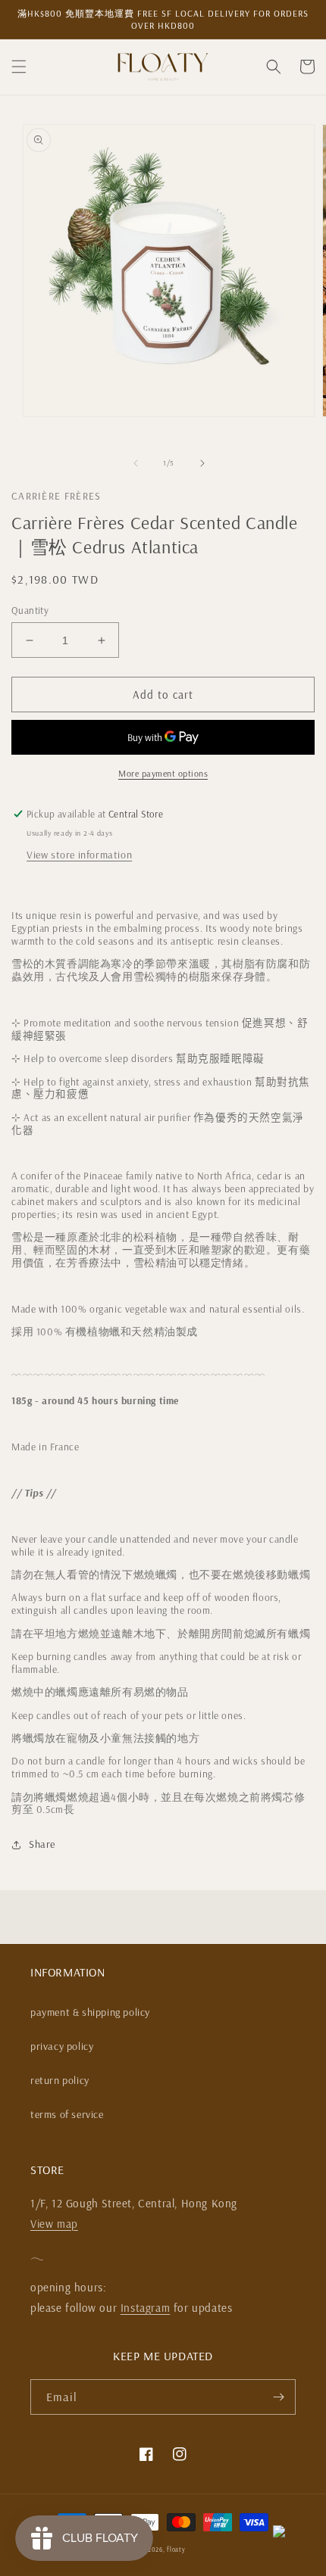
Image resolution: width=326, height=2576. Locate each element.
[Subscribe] (278, 2397)
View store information (79, 855)
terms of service (67, 2114)
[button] (19, 67)
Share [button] (42, 1844)
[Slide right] (202, 463)
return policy (60, 2080)
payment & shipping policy (90, 2012)
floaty (176, 2550)
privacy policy (62, 2046)
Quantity (30, 610)
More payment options (163, 773)
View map (54, 2224)
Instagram (145, 2308)
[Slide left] (136, 463)
